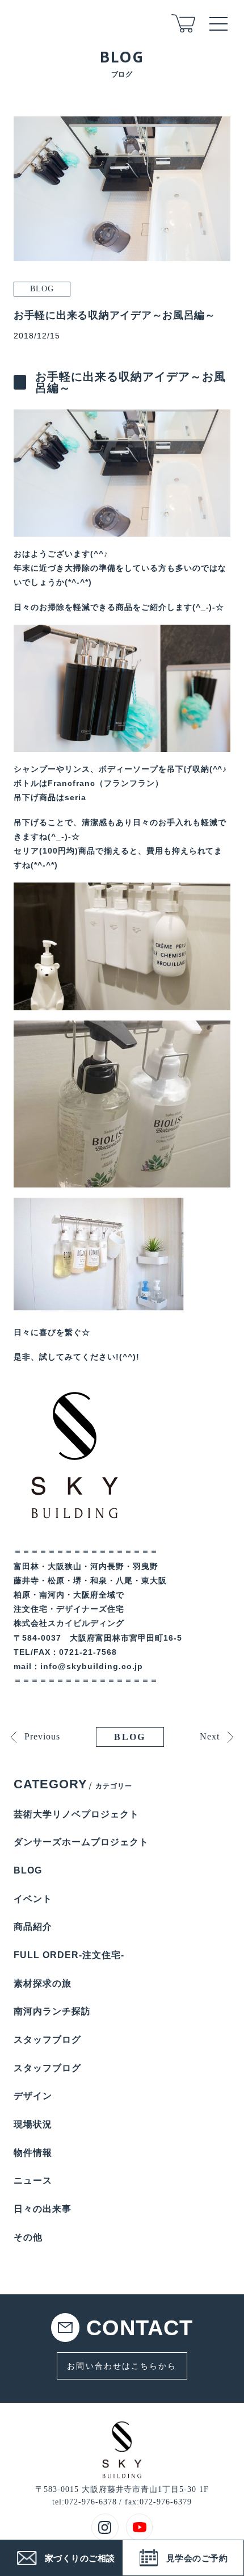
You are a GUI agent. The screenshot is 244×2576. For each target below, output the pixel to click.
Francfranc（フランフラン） (106, 783)
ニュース (33, 2180)
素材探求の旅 (43, 1983)
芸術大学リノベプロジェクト (76, 1814)
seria (75, 797)
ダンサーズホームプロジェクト (81, 1842)
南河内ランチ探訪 (52, 2011)
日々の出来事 (43, 2209)
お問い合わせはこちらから (122, 2366)
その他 (28, 2237)
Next (210, 1736)
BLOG (130, 1737)
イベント (33, 1899)
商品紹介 (33, 1927)
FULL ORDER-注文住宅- (69, 1955)
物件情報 (33, 2153)
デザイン (33, 2096)
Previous (42, 1736)
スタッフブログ (47, 2040)
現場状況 (33, 2124)
